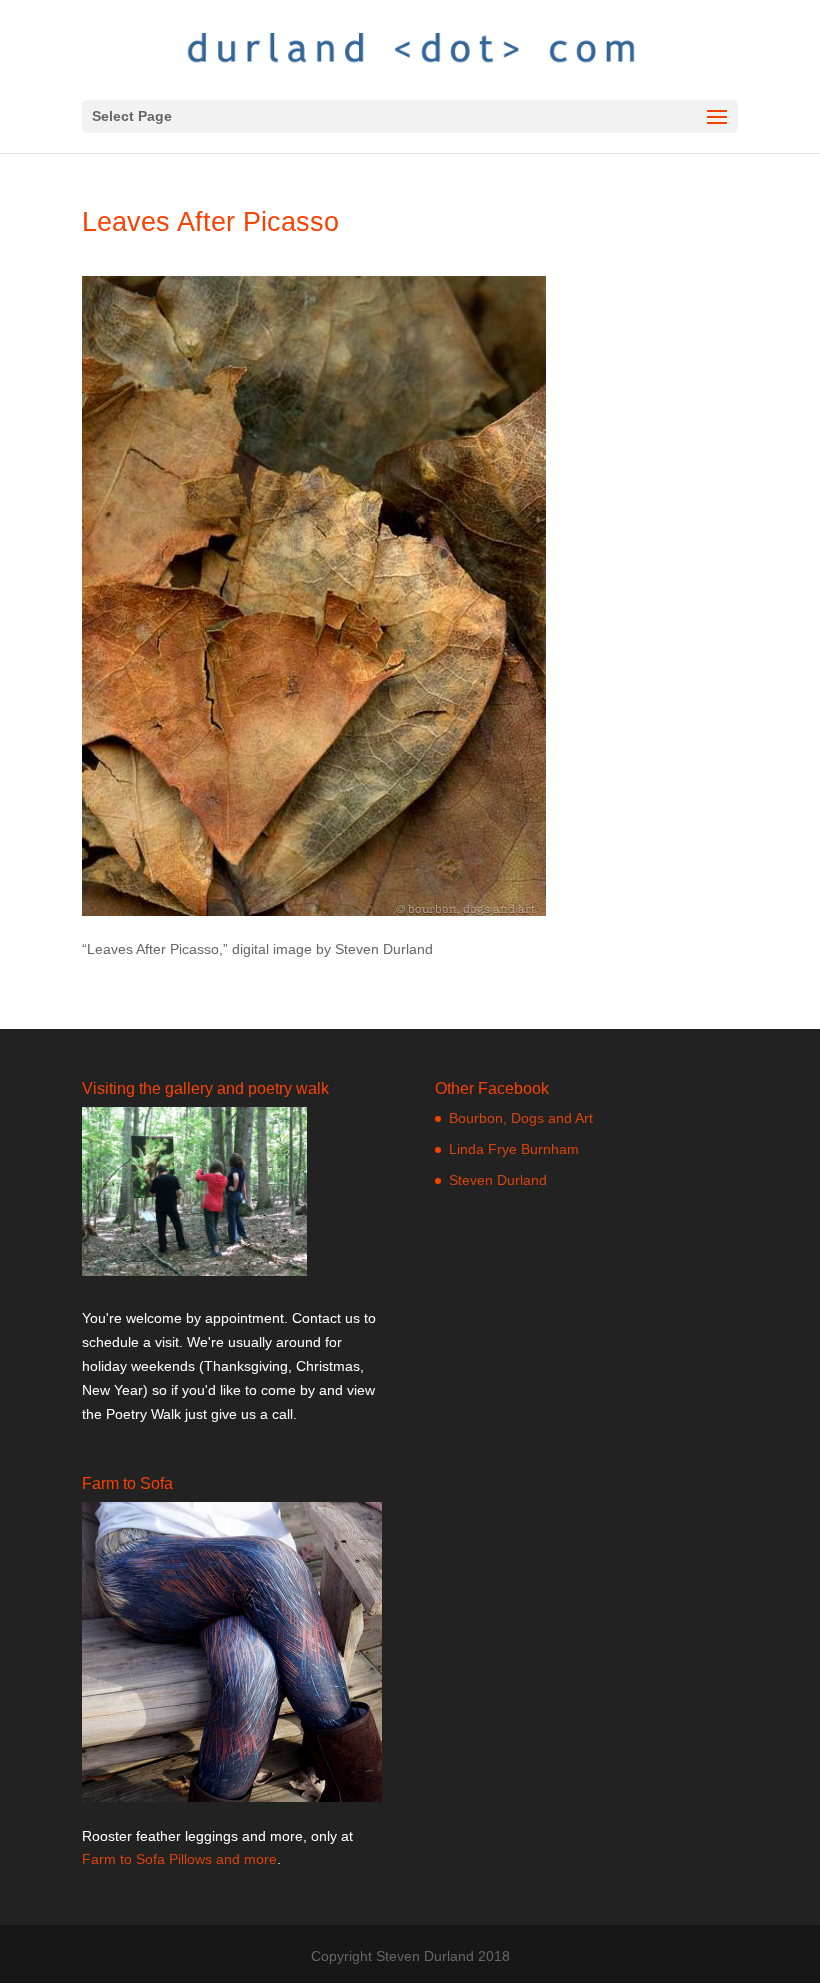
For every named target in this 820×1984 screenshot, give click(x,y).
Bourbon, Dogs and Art (521, 1118)
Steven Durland (498, 1180)
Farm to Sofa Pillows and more (179, 1859)
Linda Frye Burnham (514, 1149)
